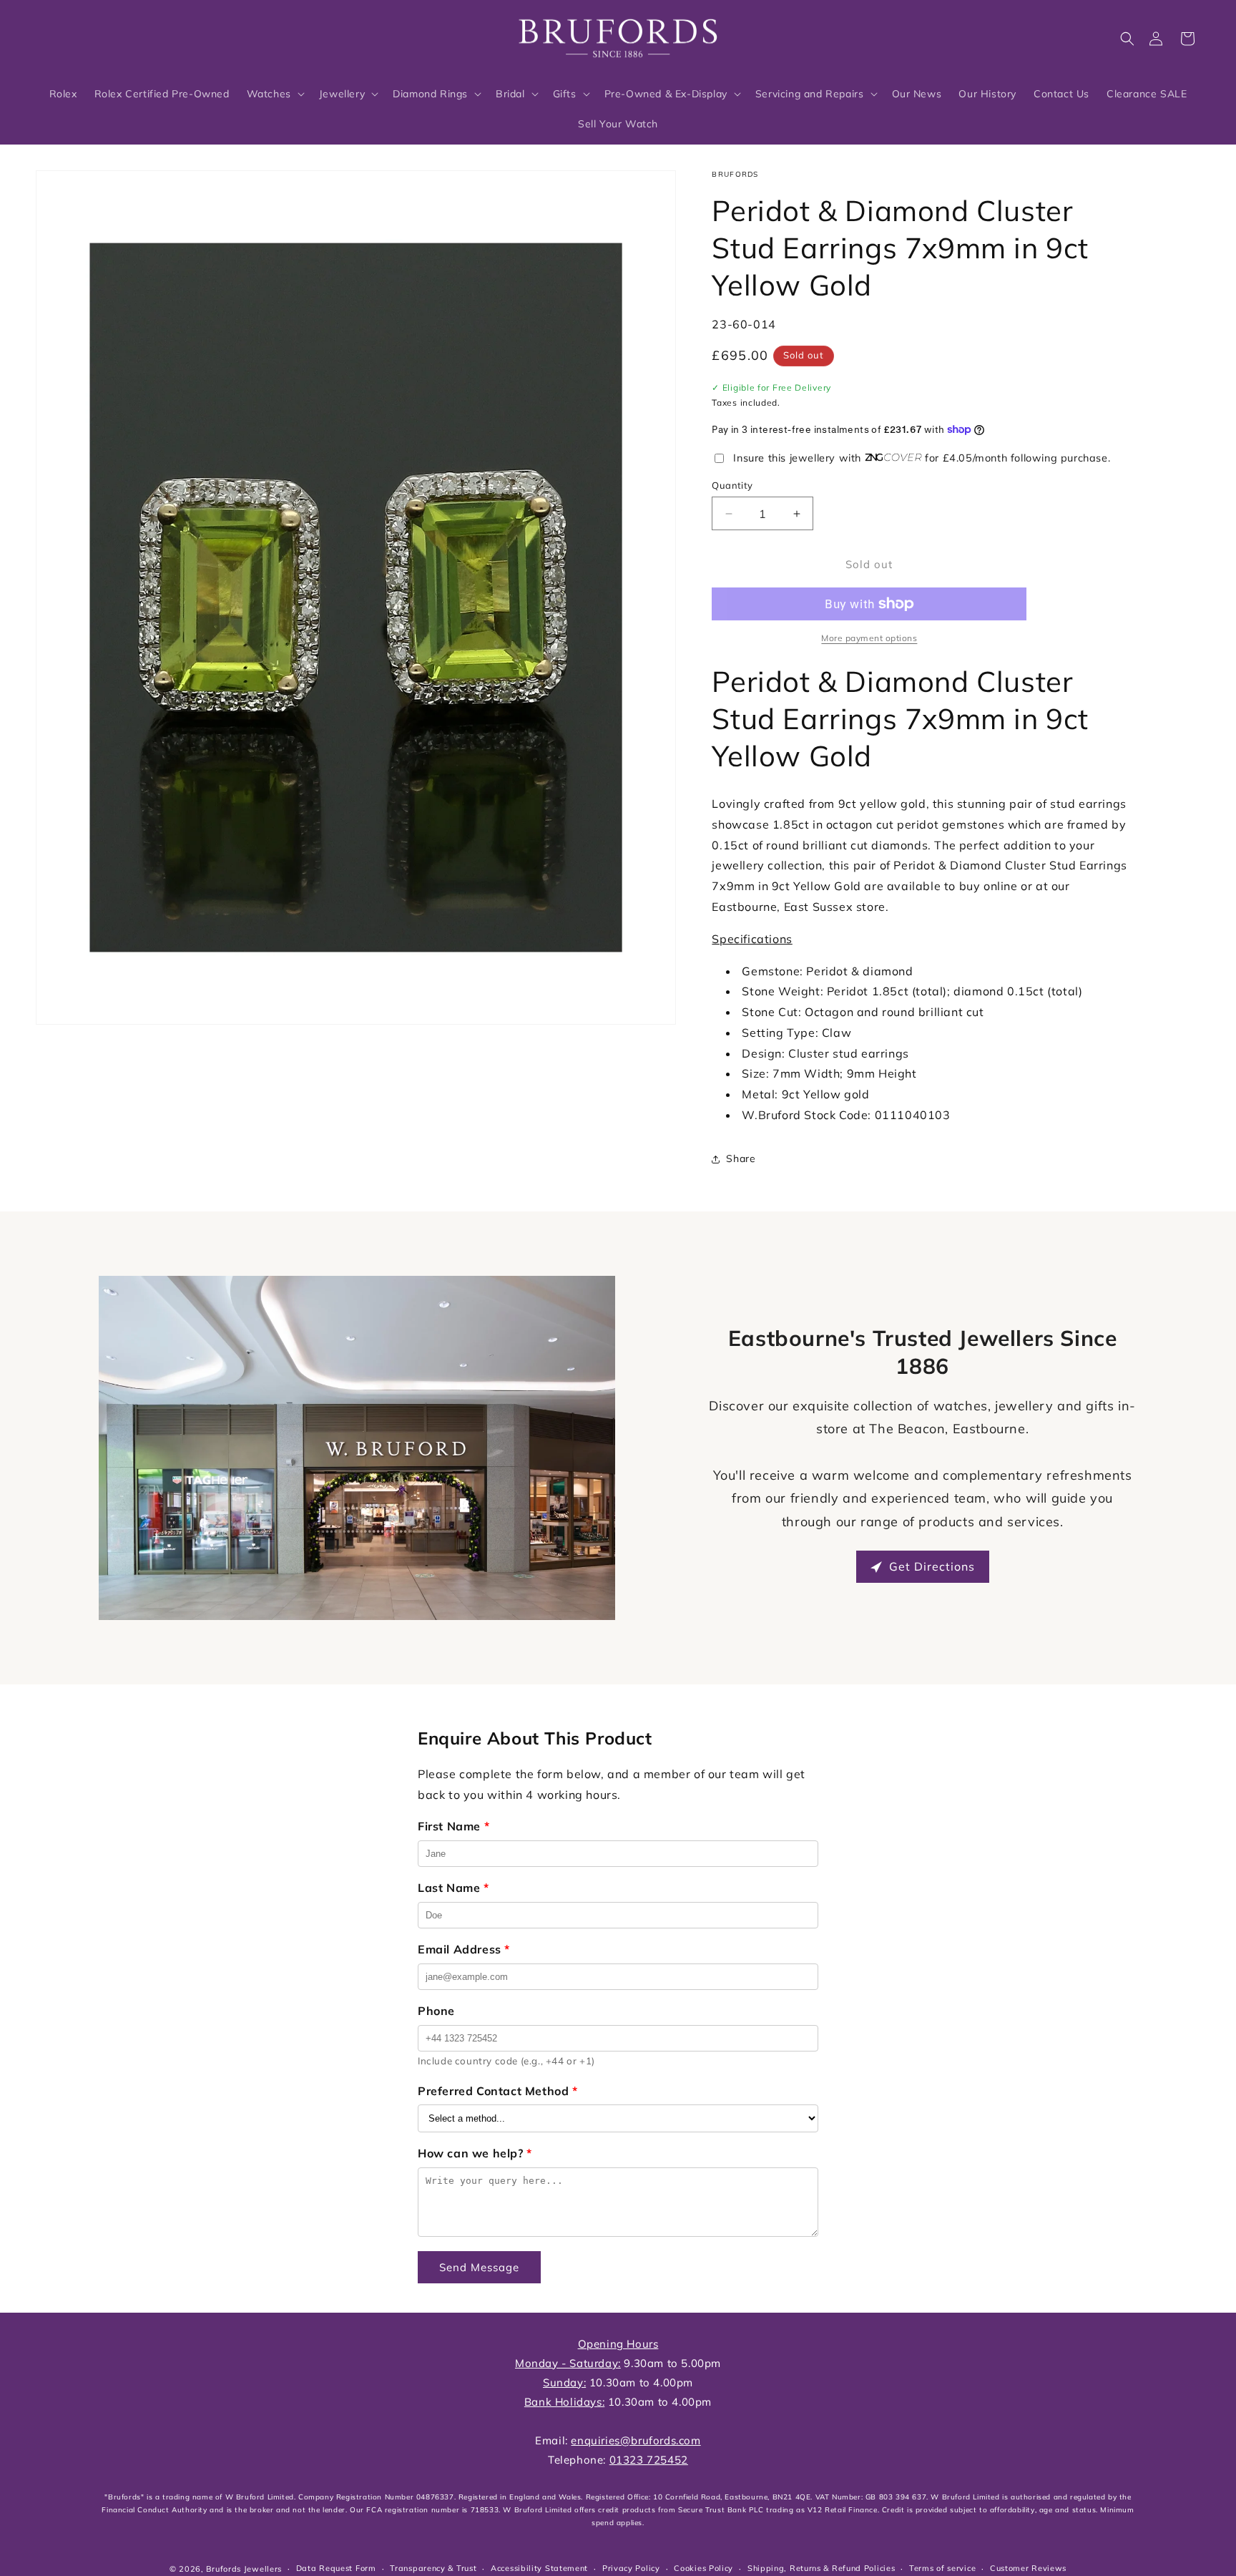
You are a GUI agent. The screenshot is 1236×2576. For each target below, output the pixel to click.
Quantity (732, 485)
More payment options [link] (869, 638)
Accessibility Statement (539, 2568)
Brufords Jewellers (244, 2569)
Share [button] (741, 1158)
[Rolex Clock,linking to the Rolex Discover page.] (89, 35)
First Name (453, 1826)
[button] (1127, 39)
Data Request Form (336, 2568)
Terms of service (942, 2568)
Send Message (479, 2267)
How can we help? (475, 2153)
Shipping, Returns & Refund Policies (821, 2568)
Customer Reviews (1028, 2568)
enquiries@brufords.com (636, 2440)
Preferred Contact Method (498, 2091)
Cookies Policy (703, 2568)
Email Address (464, 1949)
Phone (436, 2011)
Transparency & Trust (433, 2568)
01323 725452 (649, 2460)
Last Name (453, 1888)
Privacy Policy (631, 2568)
